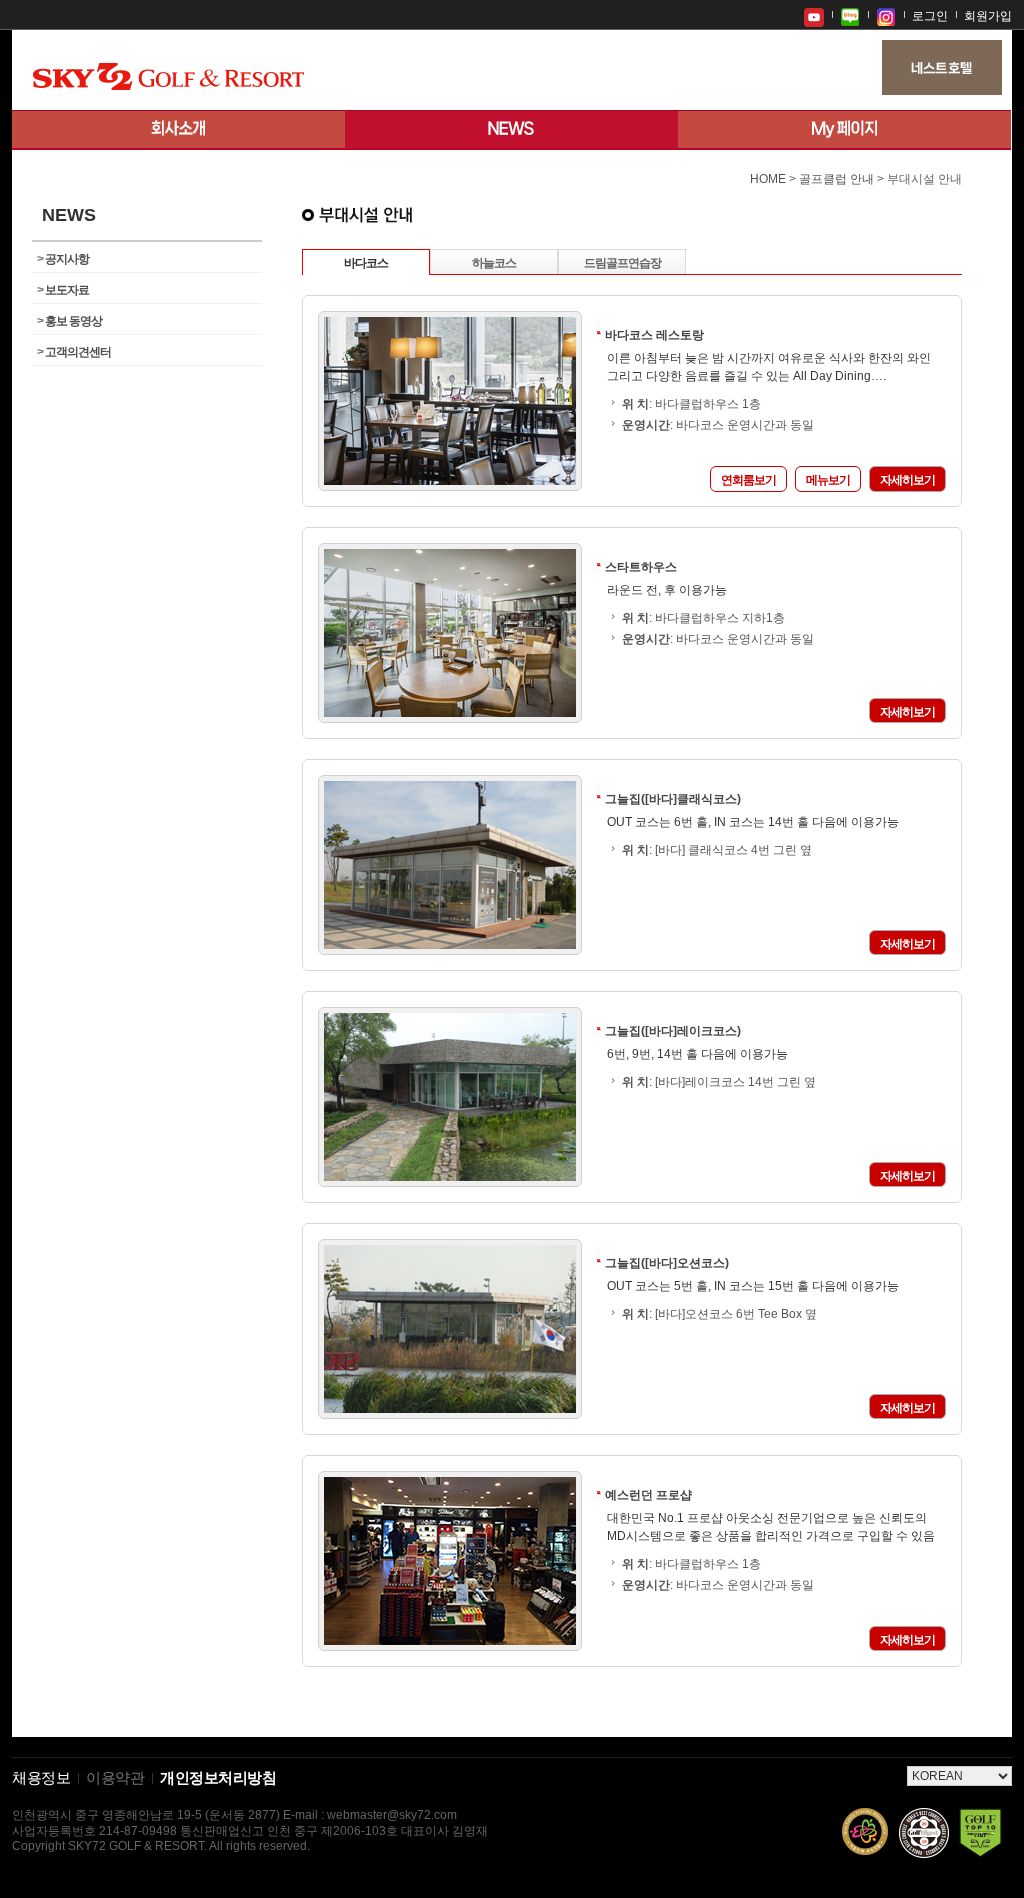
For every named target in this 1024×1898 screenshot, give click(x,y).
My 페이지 (844, 130)
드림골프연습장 (622, 263)
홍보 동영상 (69, 321)
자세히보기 (907, 480)
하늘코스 (494, 263)
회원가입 (988, 16)
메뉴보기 (828, 480)
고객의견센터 (74, 352)
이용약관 (115, 1778)
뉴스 (511, 130)
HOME (768, 179)
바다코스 (366, 263)
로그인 (930, 16)
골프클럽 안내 (836, 179)
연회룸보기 (748, 480)
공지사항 (63, 259)
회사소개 (178, 130)
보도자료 (63, 290)
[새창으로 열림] (814, 15)
